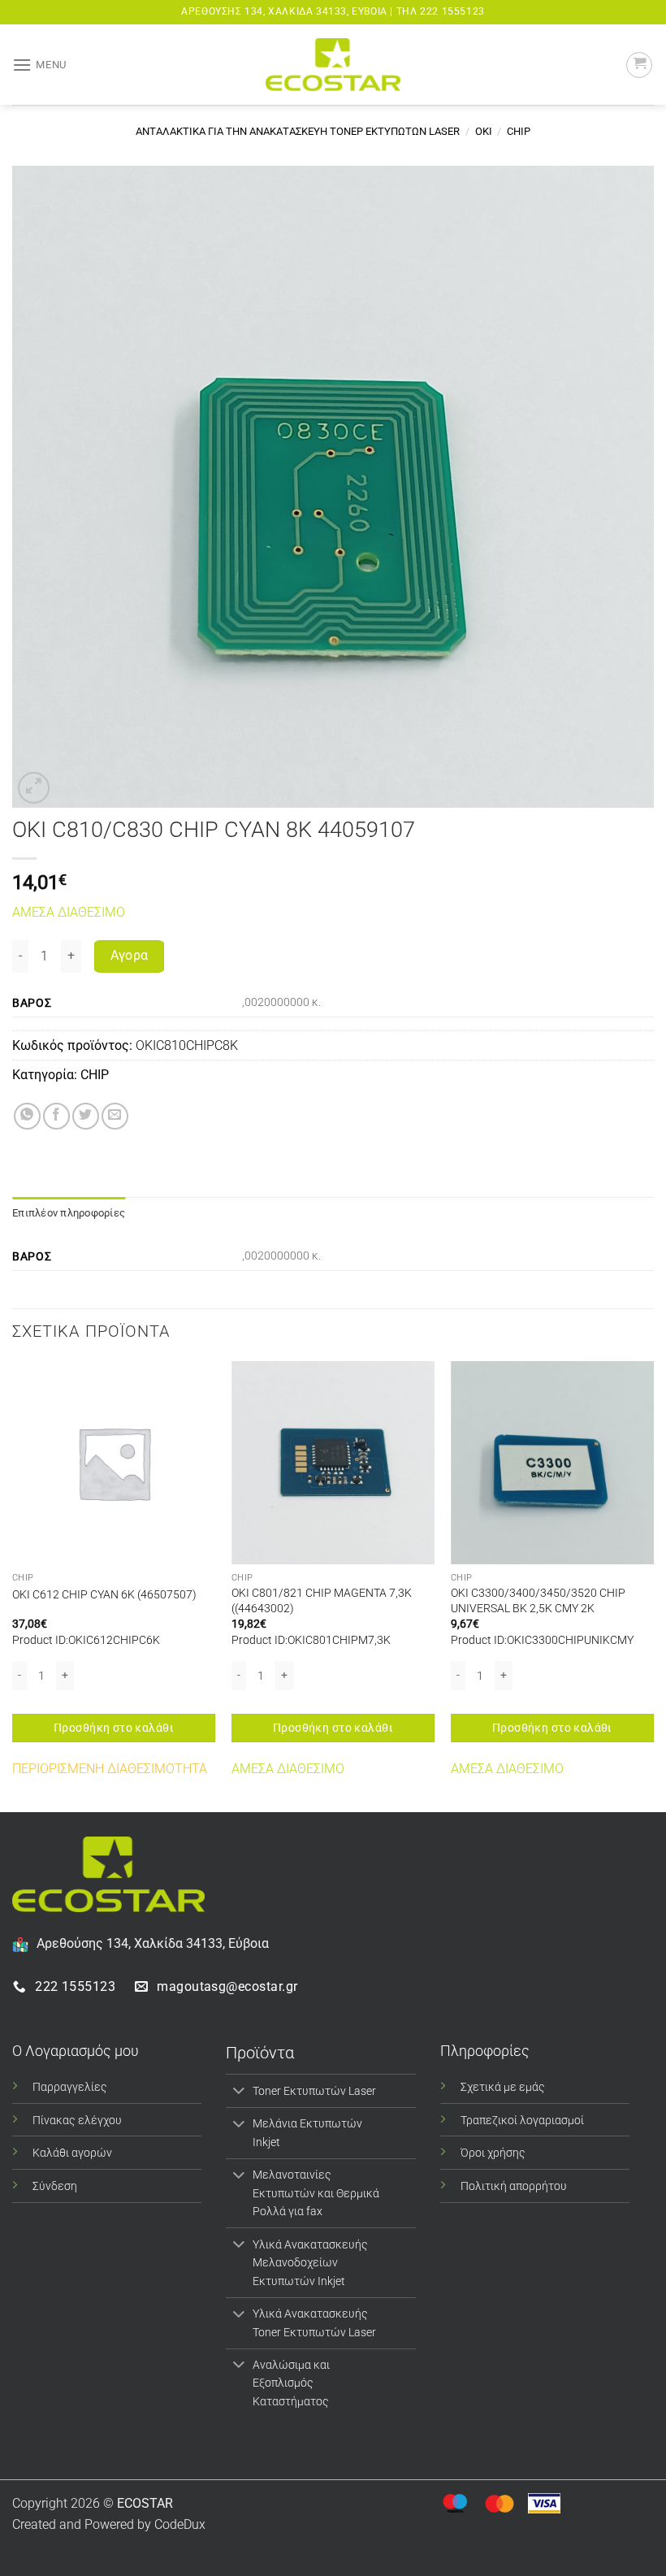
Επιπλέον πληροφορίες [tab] (69, 1213)
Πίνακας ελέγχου (77, 2121)
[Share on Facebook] (56, 1116)
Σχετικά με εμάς (503, 2087)
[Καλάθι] (639, 65)
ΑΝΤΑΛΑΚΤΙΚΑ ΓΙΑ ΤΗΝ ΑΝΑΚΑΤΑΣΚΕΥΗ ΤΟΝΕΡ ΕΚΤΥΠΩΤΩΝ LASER (298, 131)
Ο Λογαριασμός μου (76, 2051)
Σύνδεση (55, 2186)
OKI (484, 131)
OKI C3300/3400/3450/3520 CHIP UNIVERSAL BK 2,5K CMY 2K (538, 1601)
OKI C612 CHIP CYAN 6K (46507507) (104, 1595)
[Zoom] (34, 788)
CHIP (519, 131)
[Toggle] (238, 2092)
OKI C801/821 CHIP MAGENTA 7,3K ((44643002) (322, 1601)
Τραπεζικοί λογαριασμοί (522, 2121)
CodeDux (180, 2524)
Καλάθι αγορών (72, 2153)
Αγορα (130, 956)
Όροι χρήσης (493, 2153)
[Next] (653, 1585)
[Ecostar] (333, 65)
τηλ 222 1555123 (441, 11)
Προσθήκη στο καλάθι (114, 1728)
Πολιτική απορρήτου (514, 2186)
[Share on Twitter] (86, 1116)
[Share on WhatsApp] (27, 1116)
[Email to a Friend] (115, 1116)
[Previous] (13, 1585)
